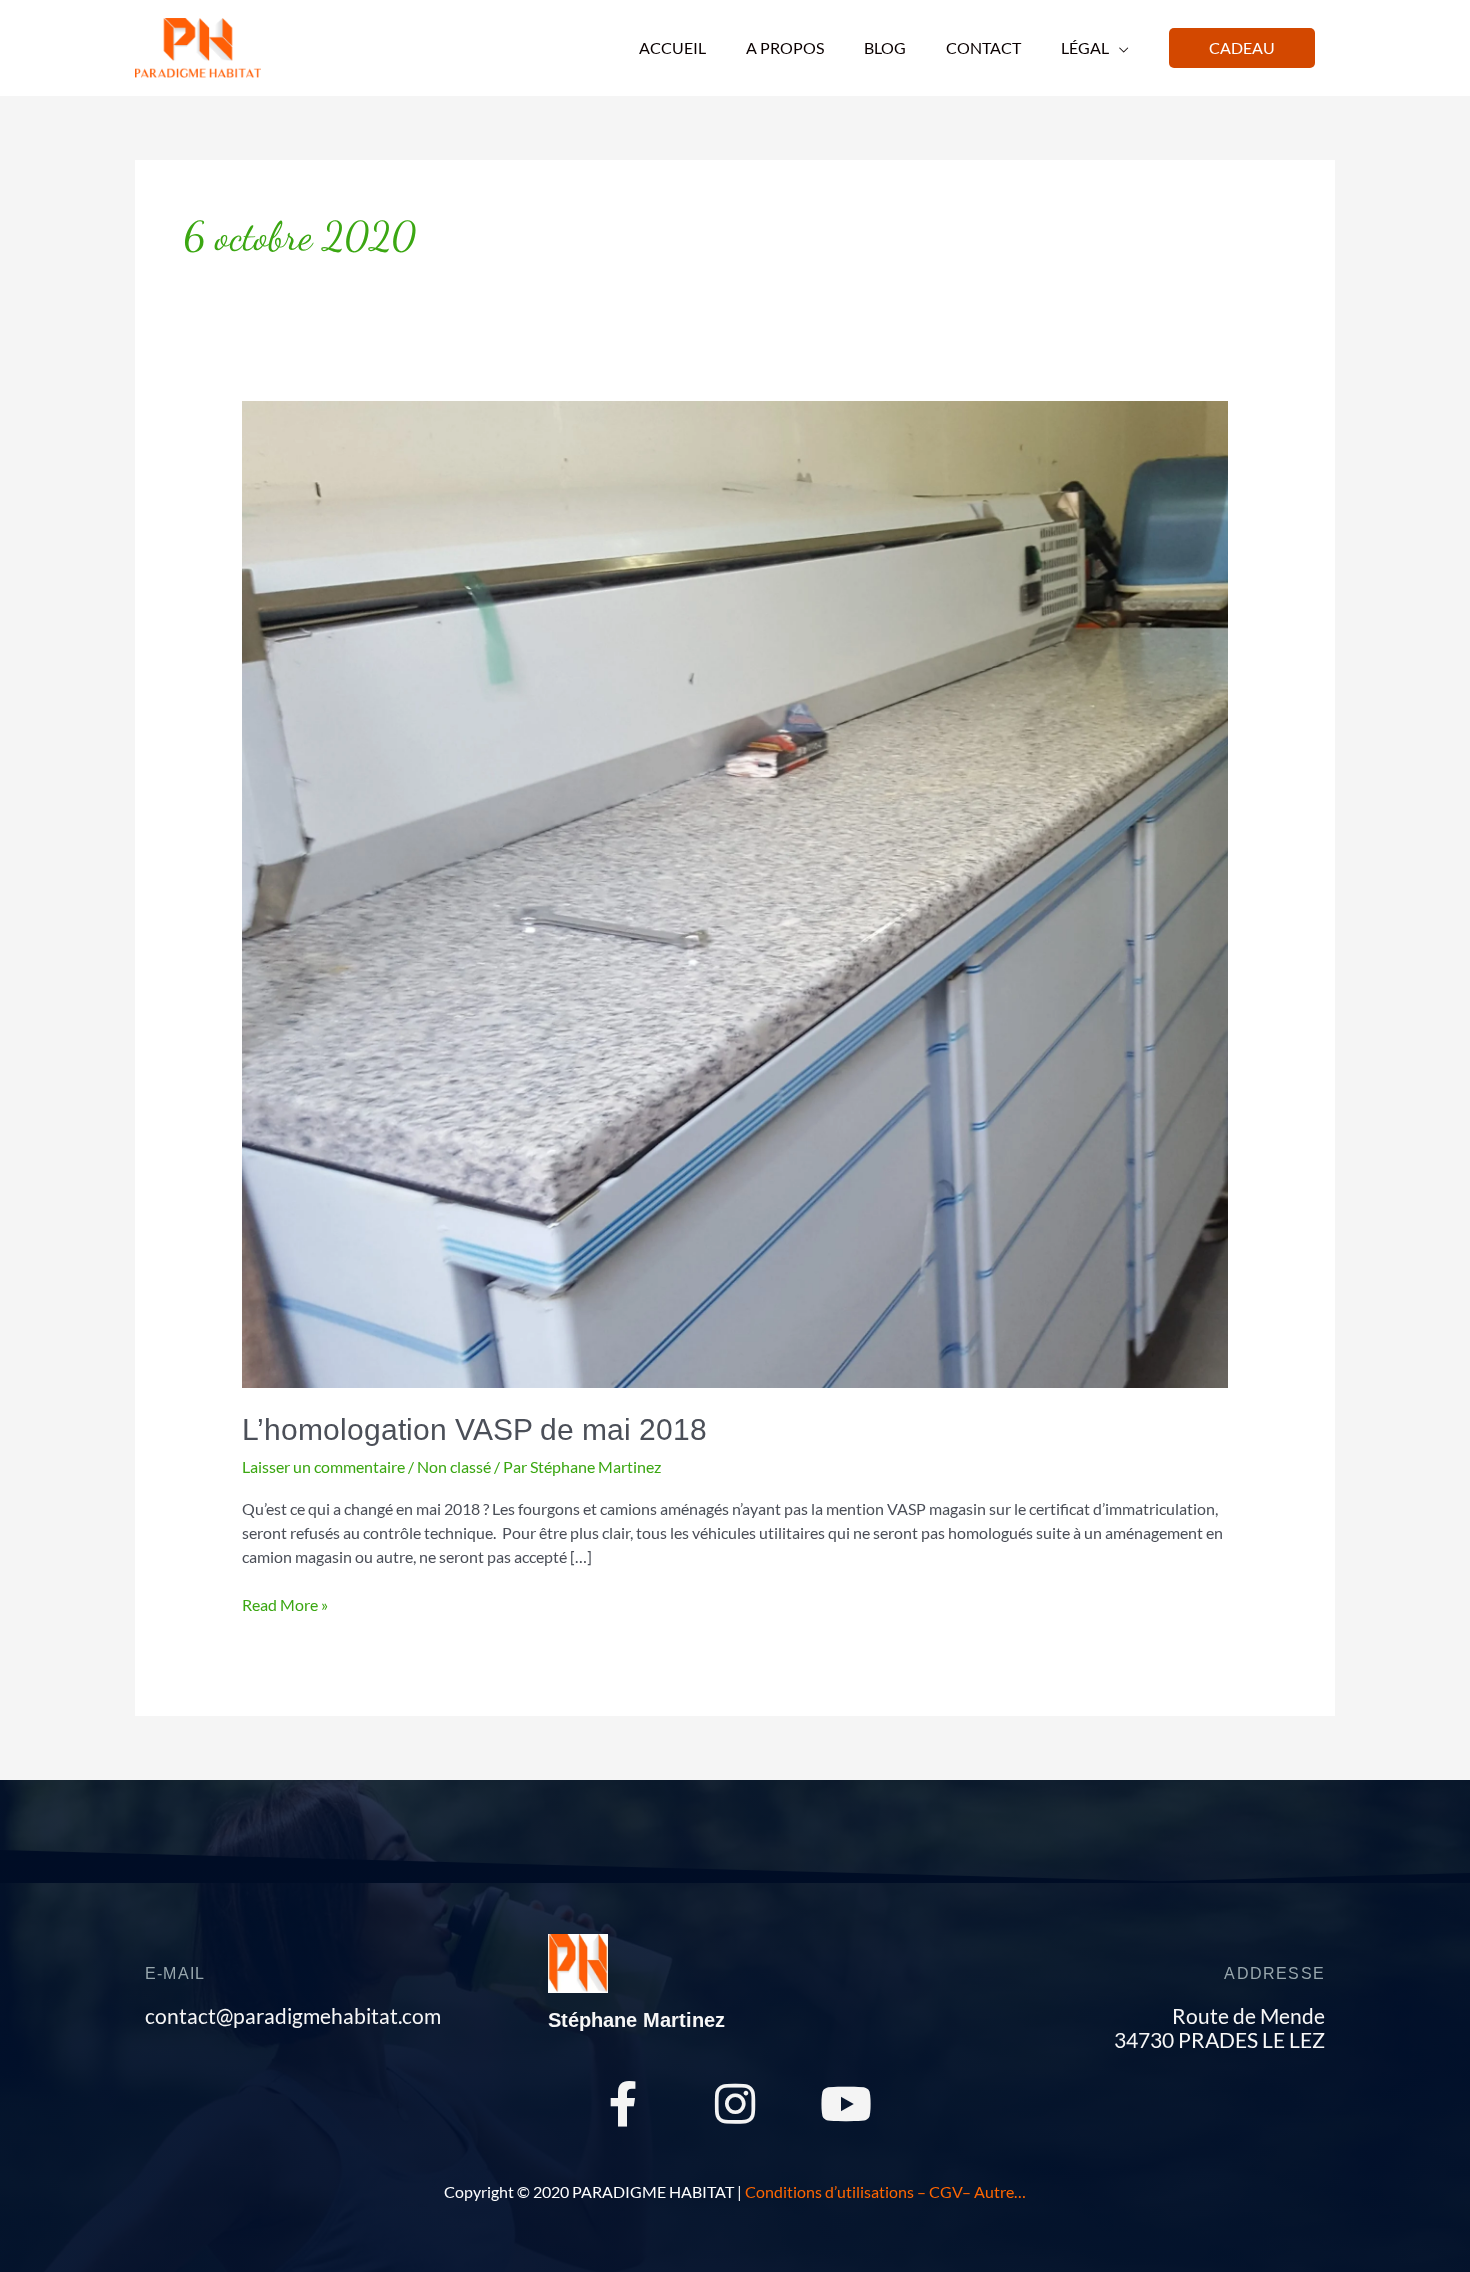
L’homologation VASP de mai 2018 (474, 1429)
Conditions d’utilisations (829, 2191)
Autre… (1000, 2191)
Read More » (285, 1603)
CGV (945, 2191)
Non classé (454, 1466)
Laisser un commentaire (323, 1466)
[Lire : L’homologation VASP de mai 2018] (735, 892)
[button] (1242, 48)
